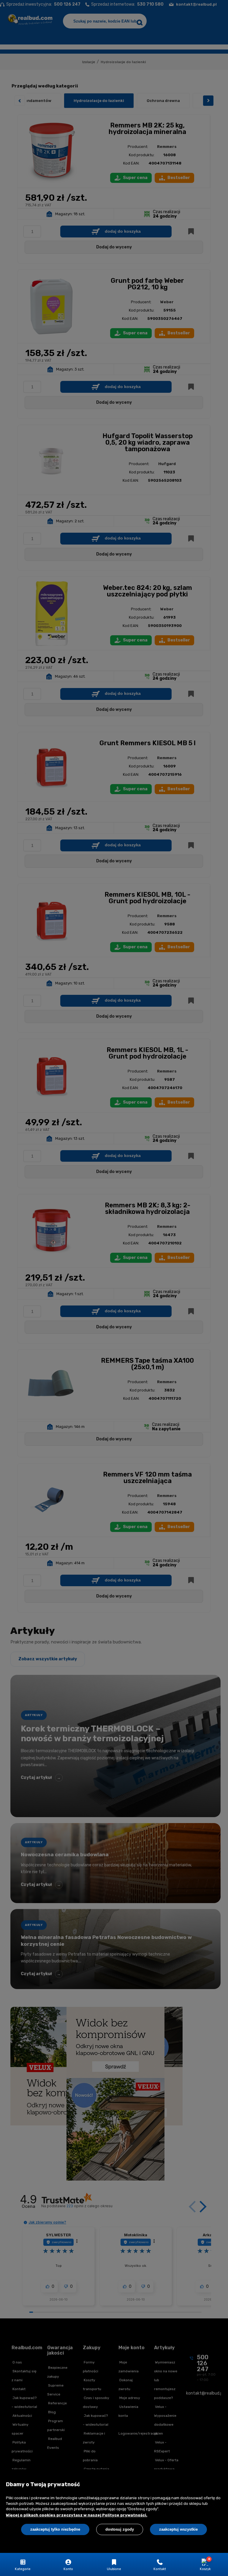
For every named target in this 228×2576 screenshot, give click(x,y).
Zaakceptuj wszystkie (178, 2529)
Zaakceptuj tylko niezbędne (55, 2529)
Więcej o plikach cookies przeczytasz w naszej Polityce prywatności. (77, 2515)
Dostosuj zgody (120, 2529)
